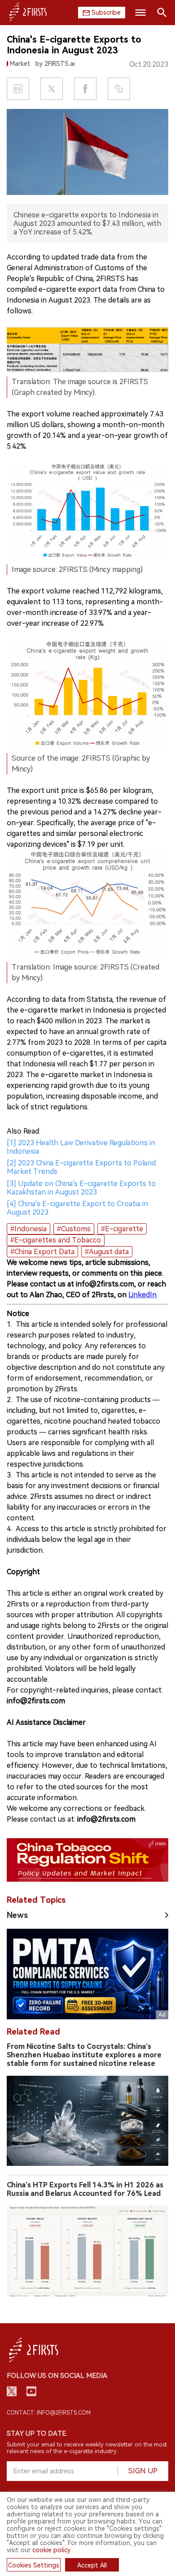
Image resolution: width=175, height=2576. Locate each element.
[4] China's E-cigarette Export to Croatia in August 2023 (77, 1208)
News (17, 1915)
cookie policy (51, 2550)
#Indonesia (28, 1229)
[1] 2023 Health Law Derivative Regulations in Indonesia (81, 1147)
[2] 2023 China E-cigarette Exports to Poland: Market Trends (82, 1167)
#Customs (74, 1229)
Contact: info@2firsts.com (49, 2413)
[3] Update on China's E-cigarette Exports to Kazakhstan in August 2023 (81, 1188)
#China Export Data (42, 1252)
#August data (107, 1252)
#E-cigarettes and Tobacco (56, 1240)
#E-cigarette (122, 1229)
